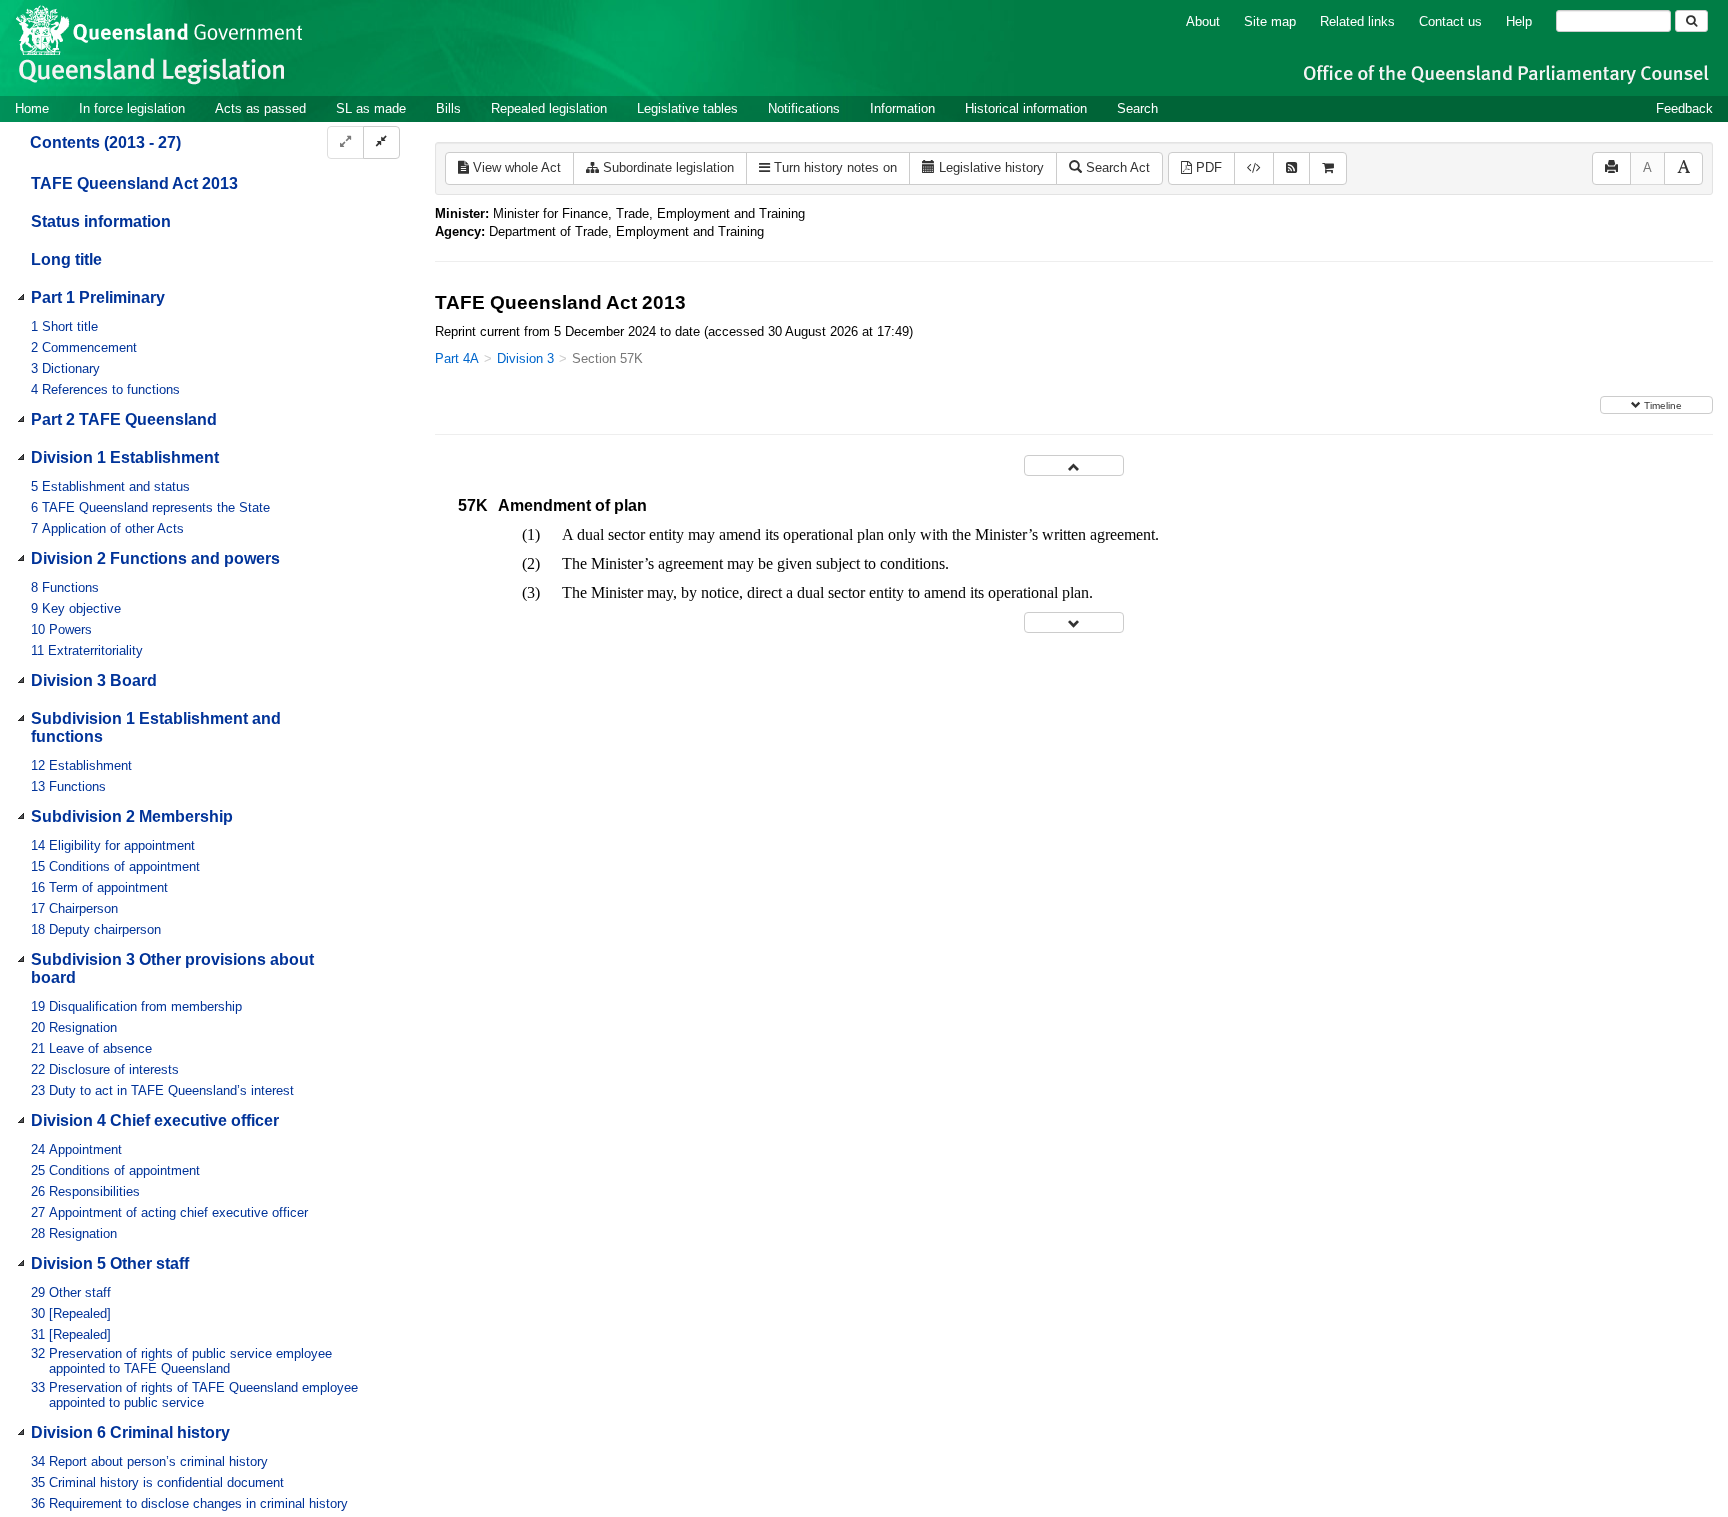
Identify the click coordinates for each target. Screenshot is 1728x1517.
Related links (1357, 21)
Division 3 (525, 358)
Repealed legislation (549, 108)
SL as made (371, 108)
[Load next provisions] (1074, 622)
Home (32, 108)
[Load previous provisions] (1074, 465)
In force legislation (132, 108)
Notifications (804, 108)
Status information (101, 221)
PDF (1207, 167)
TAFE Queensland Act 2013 (134, 183)
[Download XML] (1254, 168)
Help (1519, 21)
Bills (448, 108)
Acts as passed (260, 108)
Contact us (1450, 21)
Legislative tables (687, 108)
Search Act (1116, 167)
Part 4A (457, 358)
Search (1137, 108)
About (1203, 21)
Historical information (1026, 108)
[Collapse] (381, 142)
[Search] (1691, 21)
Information (902, 108)
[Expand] (345, 142)
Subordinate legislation (666, 167)
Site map (1270, 21)
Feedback (1684, 108)
